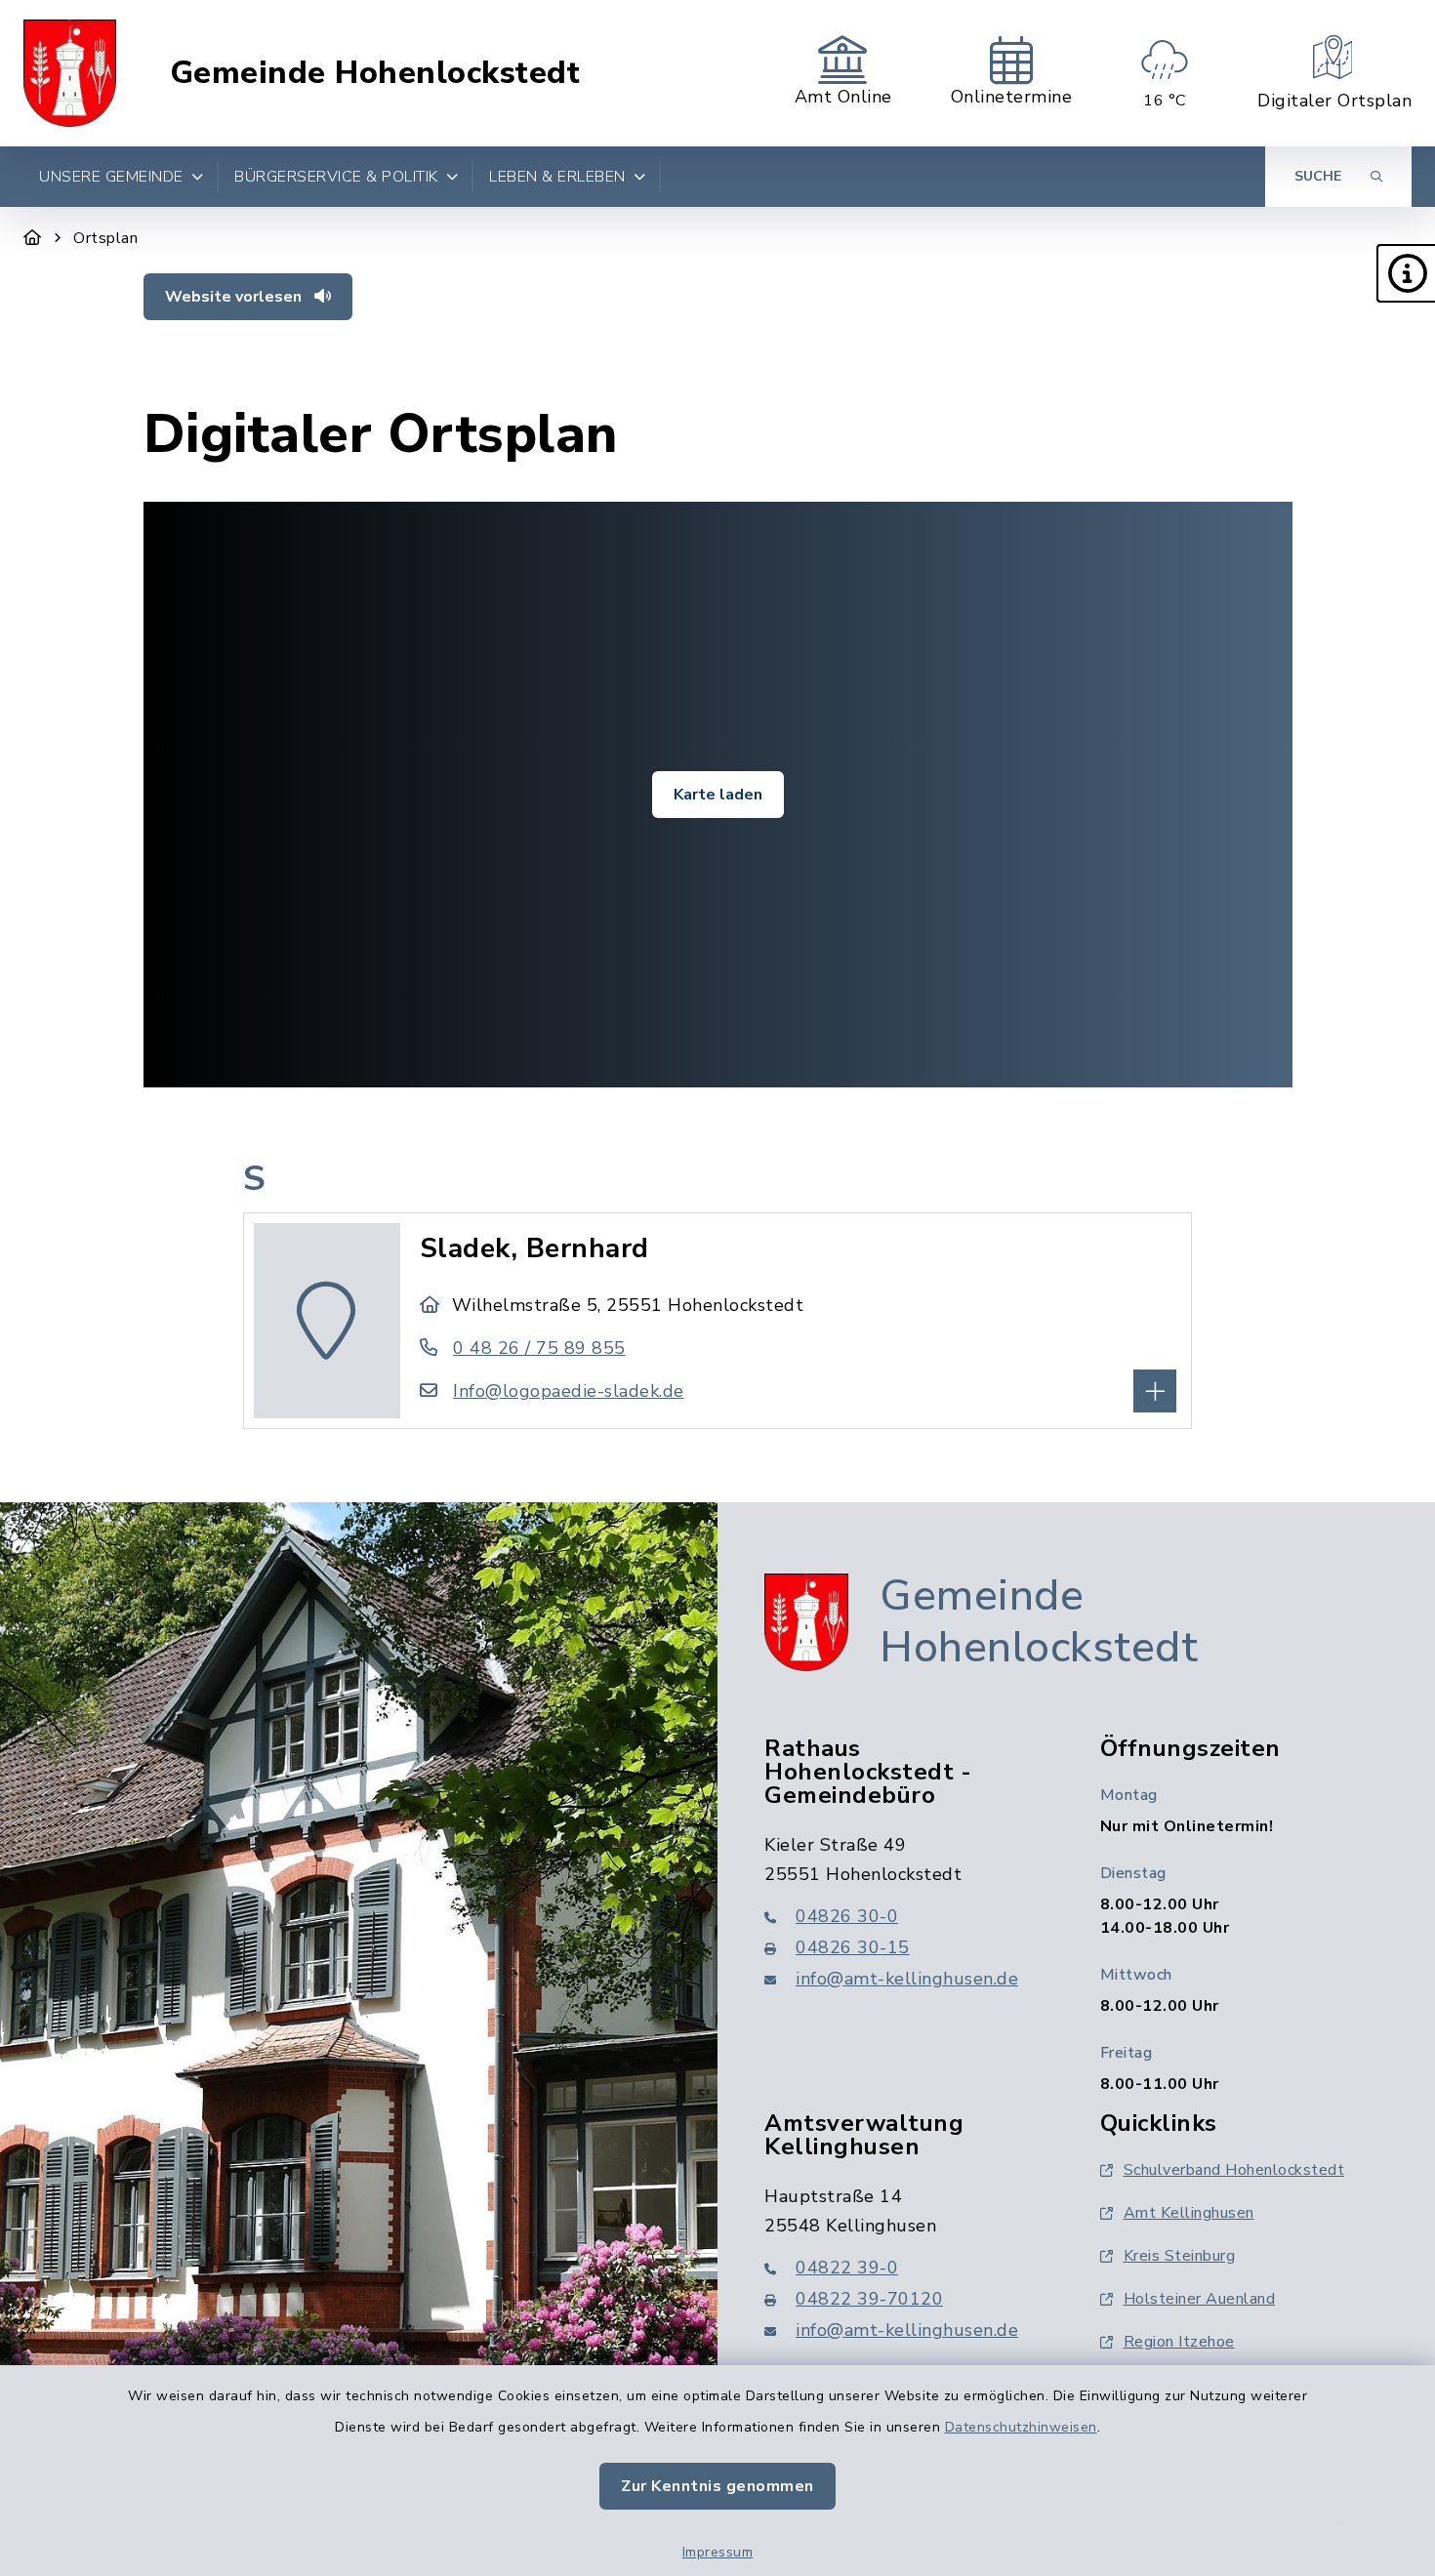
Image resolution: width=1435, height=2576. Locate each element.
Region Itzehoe (1179, 2342)
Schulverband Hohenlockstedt (1234, 2170)
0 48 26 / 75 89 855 (539, 1348)
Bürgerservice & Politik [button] (336, 177)
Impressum (718, 2552)
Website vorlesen (235, 297)
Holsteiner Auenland (1200, 2299)
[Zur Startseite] (33, 238)
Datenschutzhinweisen (1021, 2427)
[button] (1406, 273)
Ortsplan (105, 238)
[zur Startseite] (70, 73)
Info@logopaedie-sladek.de (569, 1391)
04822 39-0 (847, 2268)
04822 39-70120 (869, 2299)
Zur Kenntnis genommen (717, 2486)
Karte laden (718, 795)
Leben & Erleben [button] (557, 177)
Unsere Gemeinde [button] (111, 177)
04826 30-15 (853, 1947)
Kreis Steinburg (1180, 2256)
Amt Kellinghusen (1189, 2213)
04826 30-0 (847, 1916)
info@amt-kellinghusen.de (907, 1979)
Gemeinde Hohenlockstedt (375, 73)
